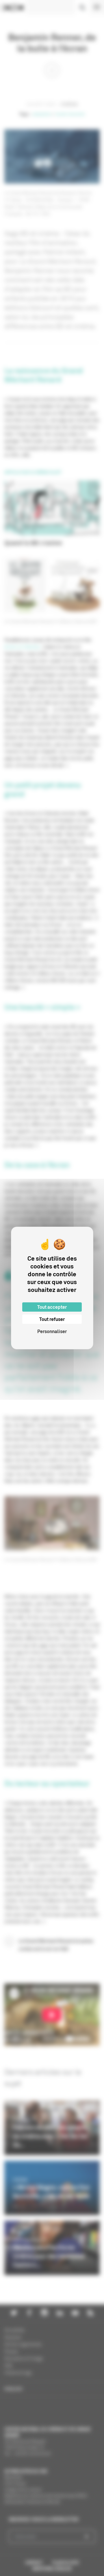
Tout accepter (52, 1307)
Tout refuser (52, 1319)
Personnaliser (52, 1331)
